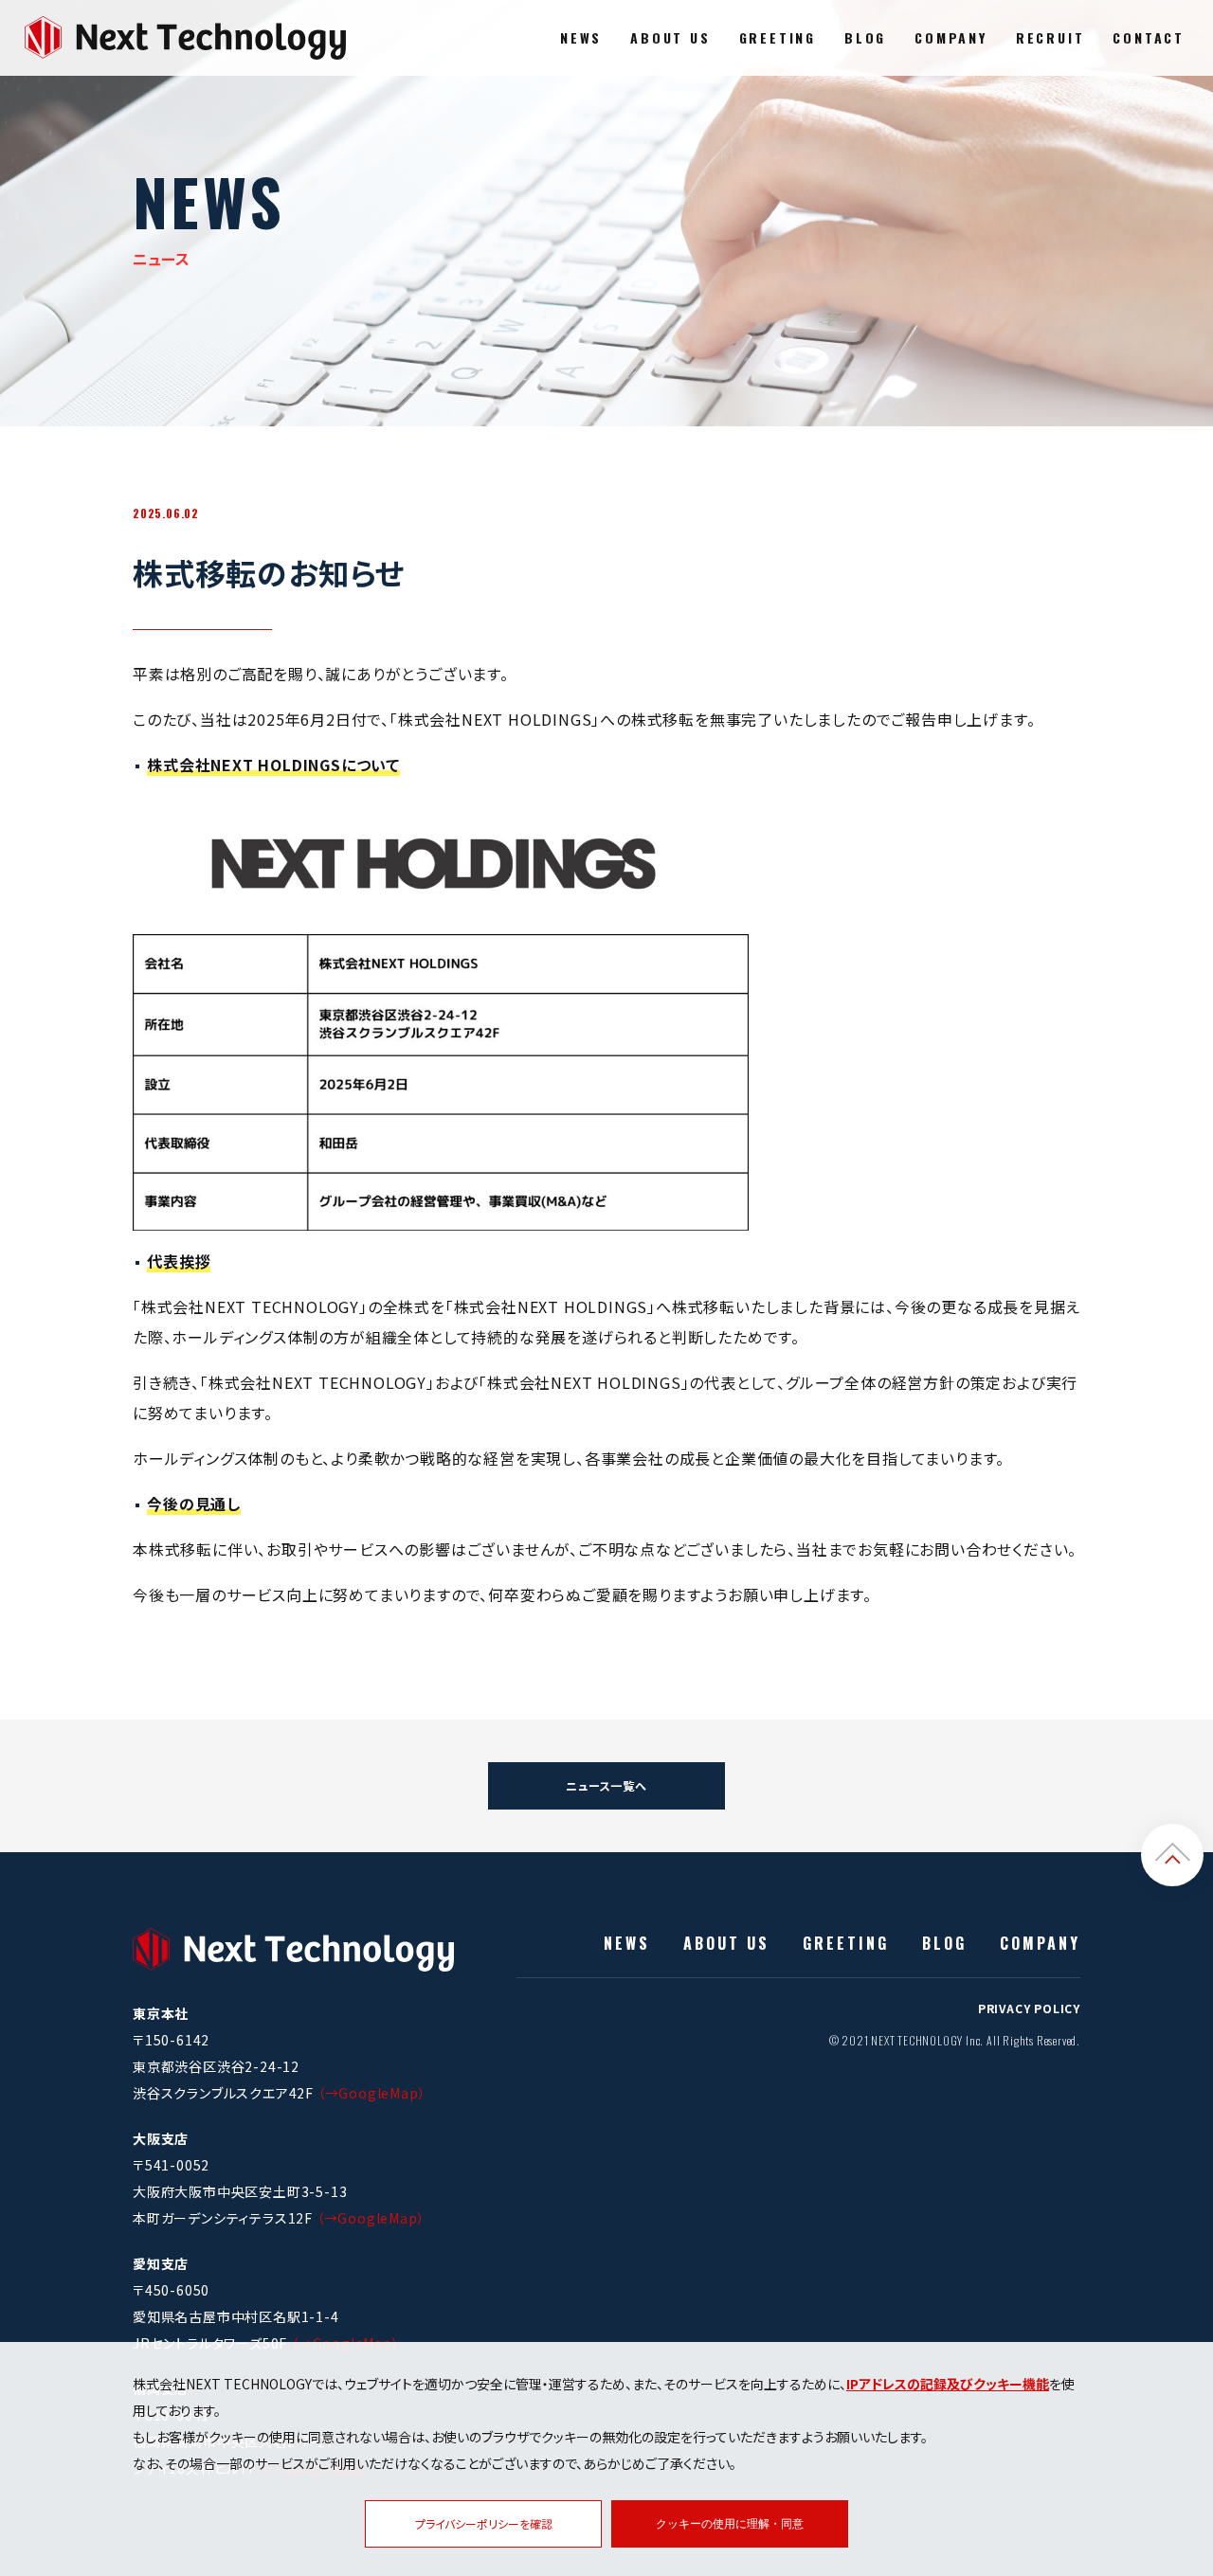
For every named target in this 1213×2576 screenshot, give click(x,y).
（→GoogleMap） (372, 2093)
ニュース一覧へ (606, 1785)
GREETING (778, 37)
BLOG (865, 37)
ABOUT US (670, 37)
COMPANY (951, 37)
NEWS (581, 37)
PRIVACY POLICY (1029, 2008)
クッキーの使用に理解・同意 (730, 2524)
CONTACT (1149, 37)
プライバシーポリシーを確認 (484, 2523)
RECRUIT (1050, 37)
